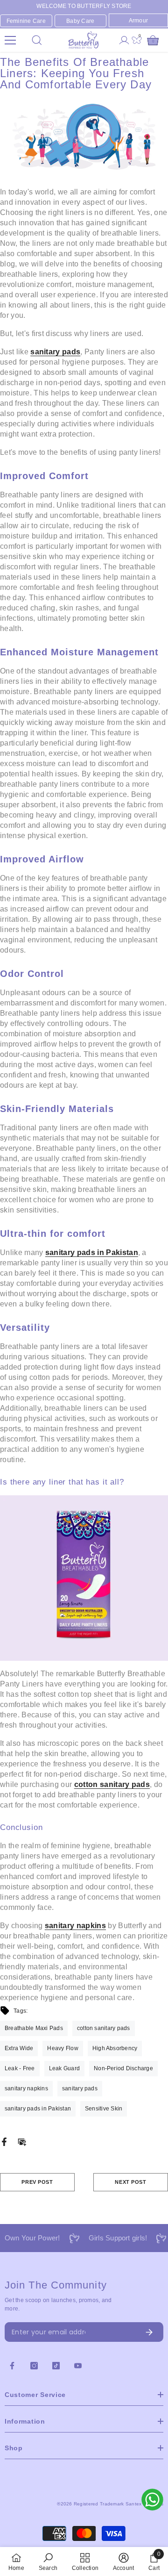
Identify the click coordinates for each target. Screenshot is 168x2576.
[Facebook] (4, 2141)
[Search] (37, 40)
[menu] (10, 40)
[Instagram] (34, 2366)
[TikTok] (56, 2366)
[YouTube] (78, 2366)
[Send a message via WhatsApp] (152, 2500)
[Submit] (127, 2332)
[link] (48, 2562)
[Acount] (124, 40)
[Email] (22, 2141)
